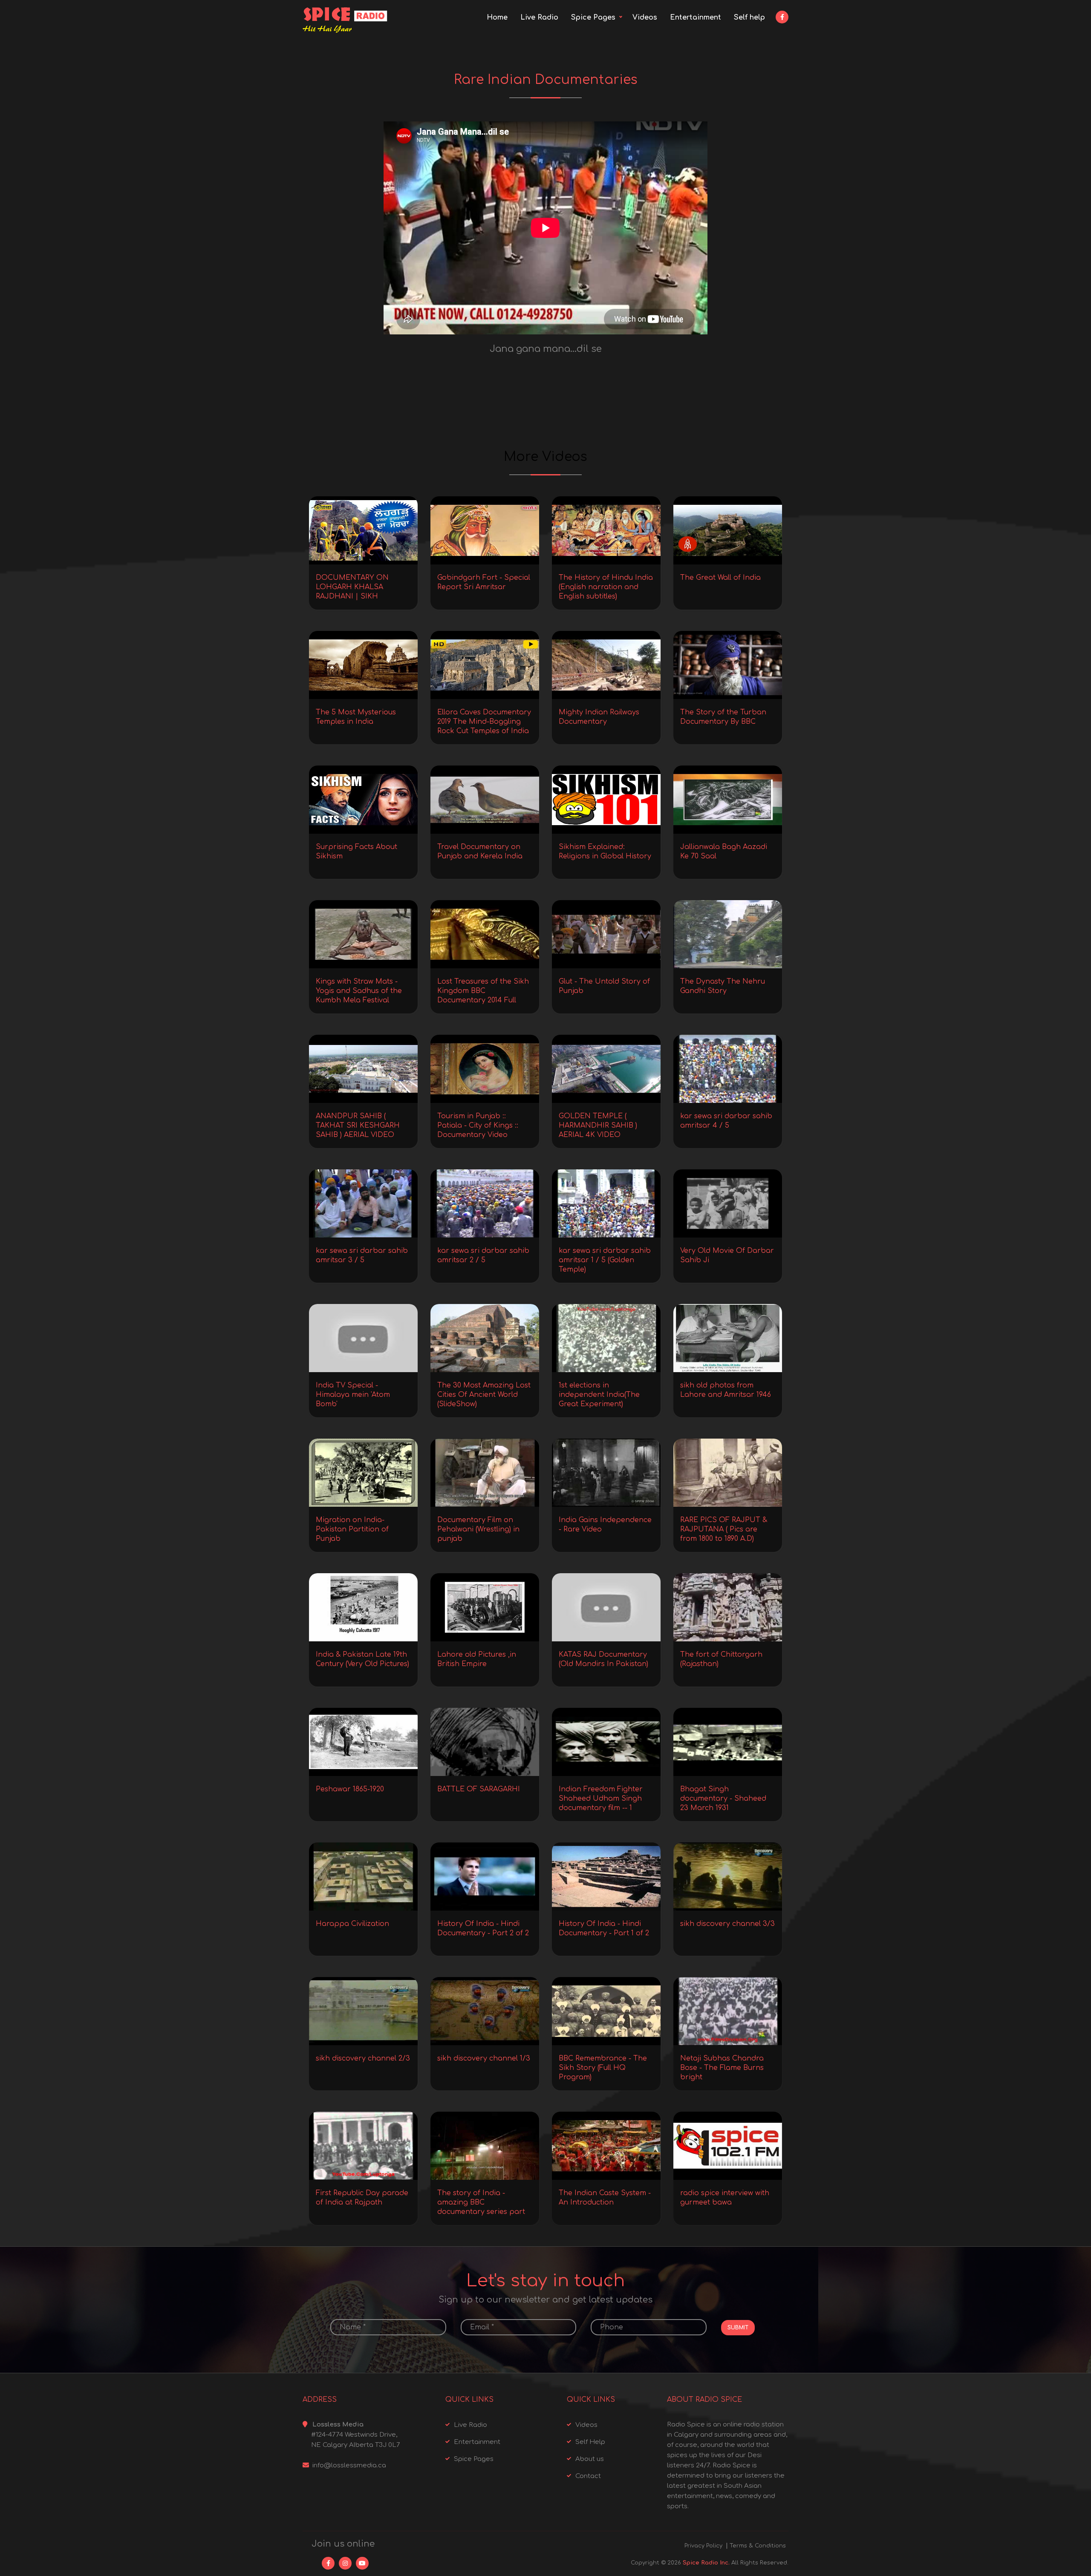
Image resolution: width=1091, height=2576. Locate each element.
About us (590, 2459)
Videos (645, 17)
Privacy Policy (703, 2546)
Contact (588, 2476)
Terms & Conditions (758, 2546)
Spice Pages (593, 17)
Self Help (590, 2442)
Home (497, 17)
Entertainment (696, 17)
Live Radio (539, 17)
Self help (749, 17)
